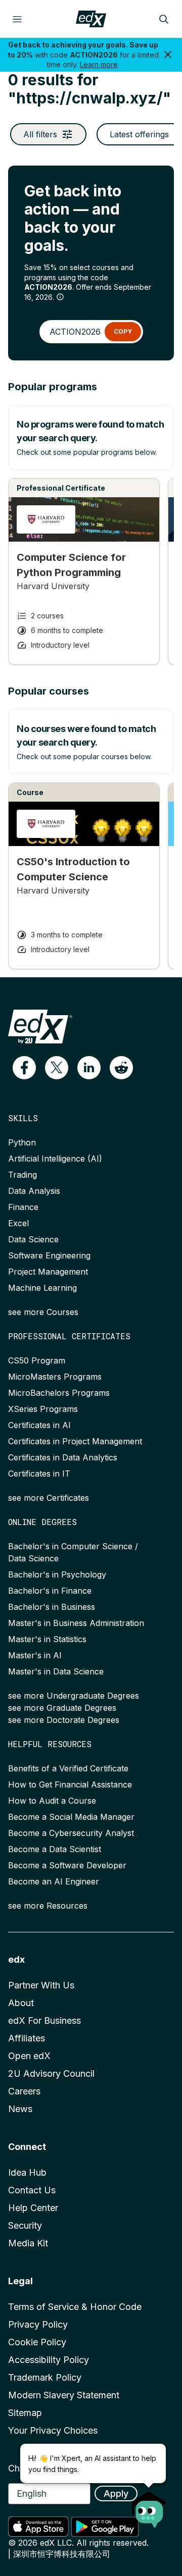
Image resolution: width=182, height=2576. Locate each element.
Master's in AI (35, 1655)
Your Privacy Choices (53, 2430)
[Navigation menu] (17, 19)
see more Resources (48, 1906)
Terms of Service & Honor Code (75, 2307)
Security (25, 2225)
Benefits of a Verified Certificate (68, 1768)
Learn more (99, 64)
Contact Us (32, 2190)
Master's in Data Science (56, 1671)
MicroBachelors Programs (59, 1393)
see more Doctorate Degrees (64, 1720)
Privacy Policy (38, 2324)
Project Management (48, 1272)
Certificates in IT (39, 1474)
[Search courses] (164, 19)
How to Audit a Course (52, 1801)
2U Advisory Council (51, 2073)
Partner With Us (41, 1985)
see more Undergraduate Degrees (74, 1696)
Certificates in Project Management (75, 1441)
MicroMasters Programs (55, 1377)
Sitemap (25, 2413)
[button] (24, 1068)
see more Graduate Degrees (62, 1708)
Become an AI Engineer (54, 1881)
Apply (116, 2493)
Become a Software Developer (67, 1865)
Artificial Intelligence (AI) (55, 1159)
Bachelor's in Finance (50, 1591)
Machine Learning (42, 1288)
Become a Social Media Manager (71, 1817)
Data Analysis (34, 1191)
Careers (24, 2091)
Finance (23, 1207)
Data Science (33, 1239)
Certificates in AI (39, 1425)
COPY (123, 331)
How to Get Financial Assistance (70, 1784)
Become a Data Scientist (55, 1849)
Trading (22, 1175)
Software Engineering (49, 1255)
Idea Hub (27, 2172)
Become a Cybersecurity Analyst (71, 1833)
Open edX (29, 2056)
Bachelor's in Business (52, 1607)
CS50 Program (37, 1360)
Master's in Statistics (47, 1639)
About (21, 2003)
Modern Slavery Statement (64, 2395)
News (20, 2109)
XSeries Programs (43, 1409)
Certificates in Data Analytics (63, 1457)
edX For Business (44, 2020)
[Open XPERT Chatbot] (149, 2506)
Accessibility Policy (49, 2360)
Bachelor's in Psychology (57, 1574)
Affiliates (27, 2038)
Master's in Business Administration (76, 1623)
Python (22, 1142)
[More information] (60, 297)
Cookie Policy (37, 2342)
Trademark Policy (45, 2377)
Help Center (33, 2208)
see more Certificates (49, 1498)
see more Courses (43, 1312)
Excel (18, 1223)
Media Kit (28, 2243)
